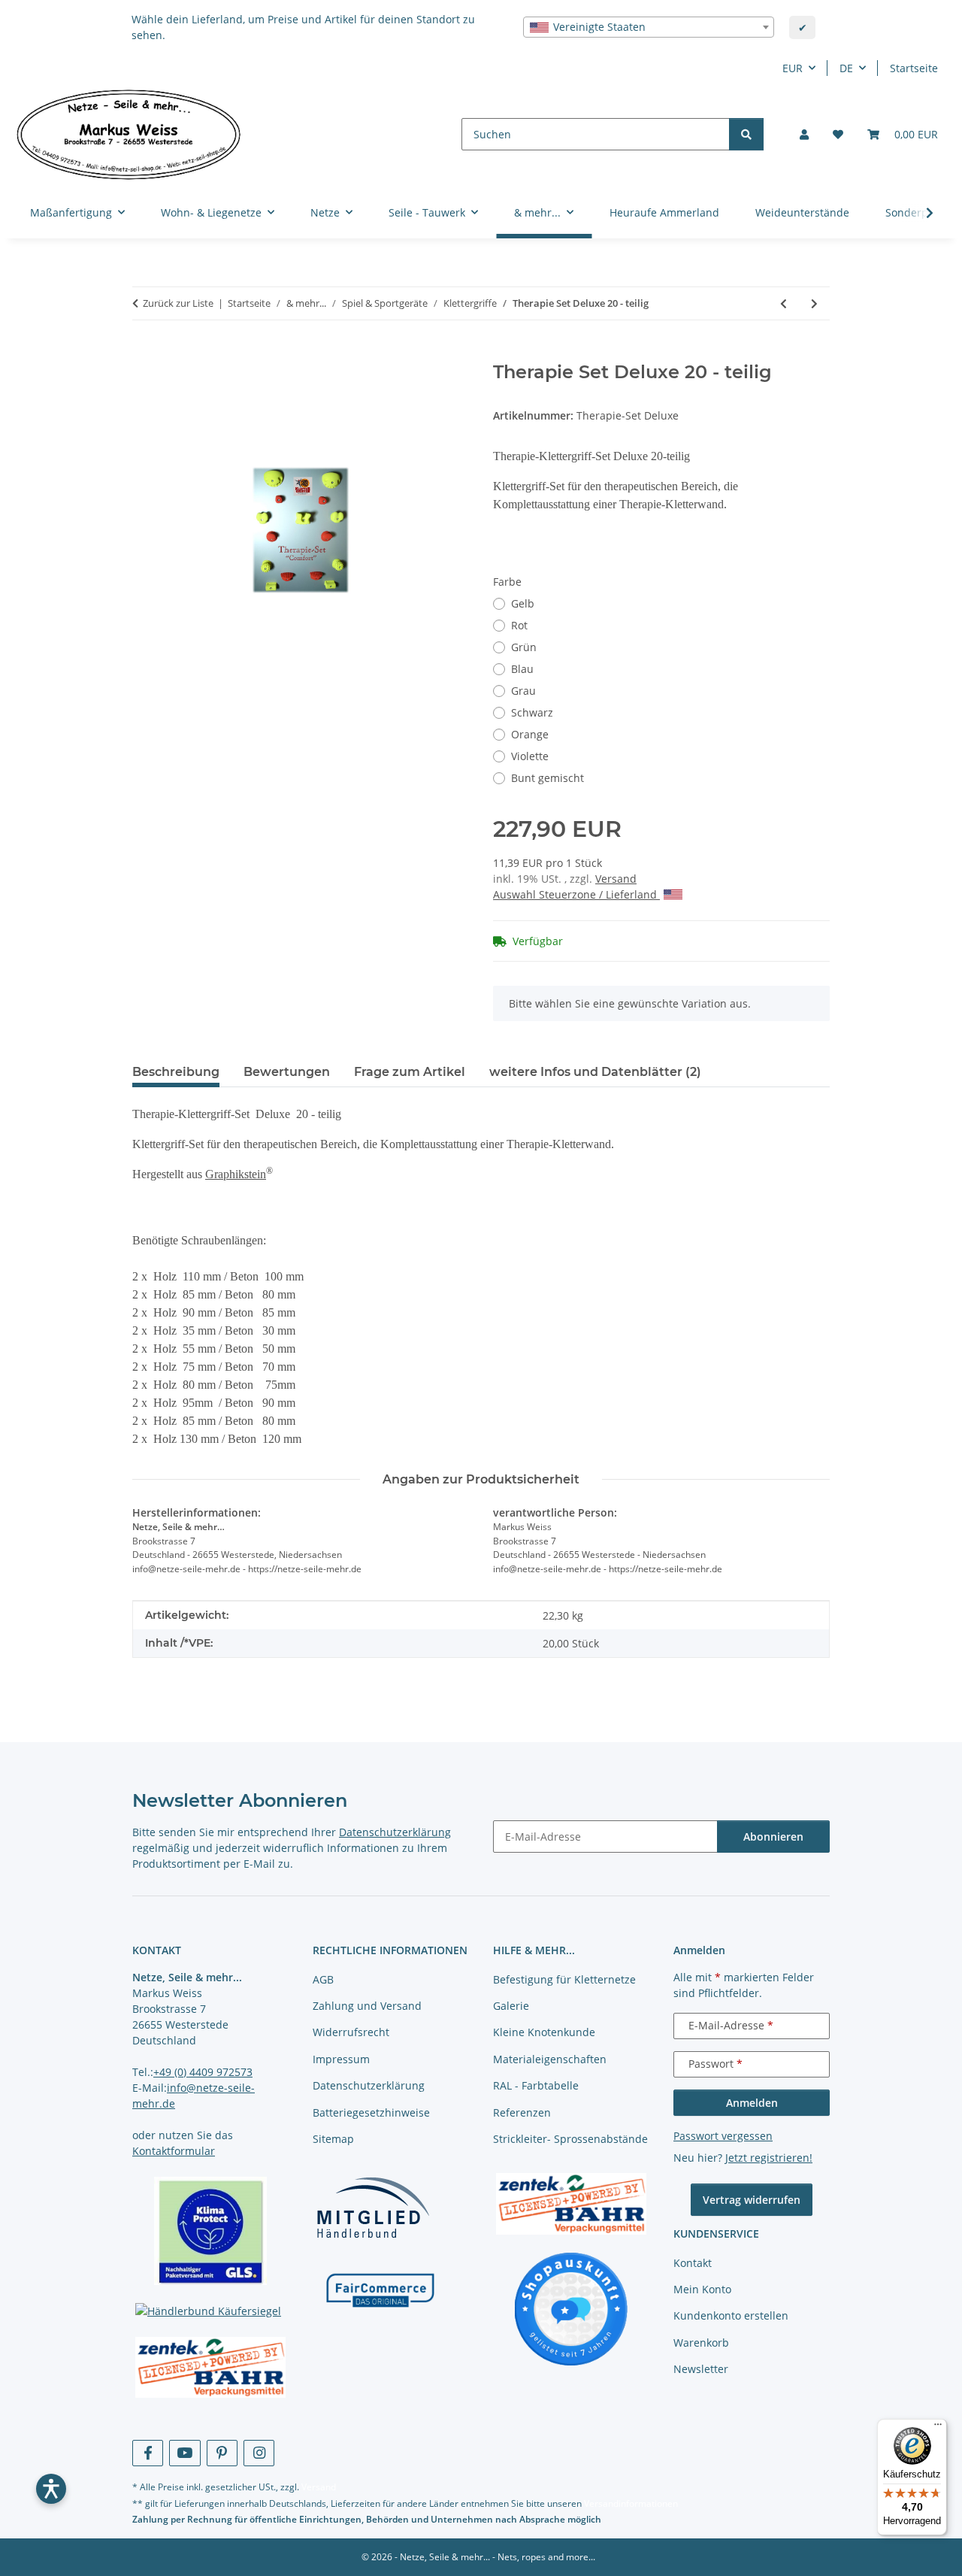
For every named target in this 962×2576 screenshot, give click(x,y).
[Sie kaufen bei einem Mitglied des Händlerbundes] (373, 2207)
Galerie (511, 2006)
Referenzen (522, 2112)
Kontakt (693, 2263)
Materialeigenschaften (550, 2059)
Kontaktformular (174, 2151)
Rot (519, 625)
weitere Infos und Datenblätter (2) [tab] (595, 1072)
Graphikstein (236, 1174)
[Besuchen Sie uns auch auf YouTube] (185, 2453)
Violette (530, 756)
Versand (616, 879)
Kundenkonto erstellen (731, 2315)
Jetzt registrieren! (769, 2158)
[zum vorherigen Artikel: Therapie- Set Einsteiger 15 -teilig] (784, 303)
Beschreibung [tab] (176, 1072)
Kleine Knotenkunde (544, 2032)
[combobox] (649, 27)
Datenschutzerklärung (395, 1832)
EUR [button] (793, 68)
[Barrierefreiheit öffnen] (51, 2489)
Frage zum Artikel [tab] (410, 1072)
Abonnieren (773, 1837)
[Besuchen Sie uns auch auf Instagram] (259, 2453)
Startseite (914, 68)
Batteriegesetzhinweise (371, 2112)
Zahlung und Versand (367, 2006)
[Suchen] (746, 134)
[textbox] (649, 27)
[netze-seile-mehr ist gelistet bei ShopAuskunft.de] (571, 2308)
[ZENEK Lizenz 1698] (210, 2368)
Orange (530, 734)
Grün (524, 647)
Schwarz (532, 712)
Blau (522, 669)
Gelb (523, 603)
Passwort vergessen (723, 2136)
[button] (804, 134)
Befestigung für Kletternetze (564, 1979)
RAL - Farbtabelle (536, 2085)
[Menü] (938, 2428)
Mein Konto (702, 2289)
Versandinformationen (631, 2503)
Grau (523, 691)
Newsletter (701, 2369)
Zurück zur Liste (178, 303)
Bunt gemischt (548, 778)
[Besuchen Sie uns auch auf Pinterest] (222, 2453)
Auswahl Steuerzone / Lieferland (576, 894)
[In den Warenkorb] (144, 353)
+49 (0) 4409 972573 (203, 2072)
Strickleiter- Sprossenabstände (570, 2139)
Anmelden (752, 2103)
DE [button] (846, 68)
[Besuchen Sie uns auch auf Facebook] (148, 2453)
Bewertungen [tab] (287, 1072)
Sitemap (333, 2139)
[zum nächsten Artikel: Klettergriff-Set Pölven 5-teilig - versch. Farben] (814, 303)
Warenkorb (701, 2343)
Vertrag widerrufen (752, 2200)
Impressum (341, 2059)
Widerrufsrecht (351, 2032)
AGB (323, 1979)
